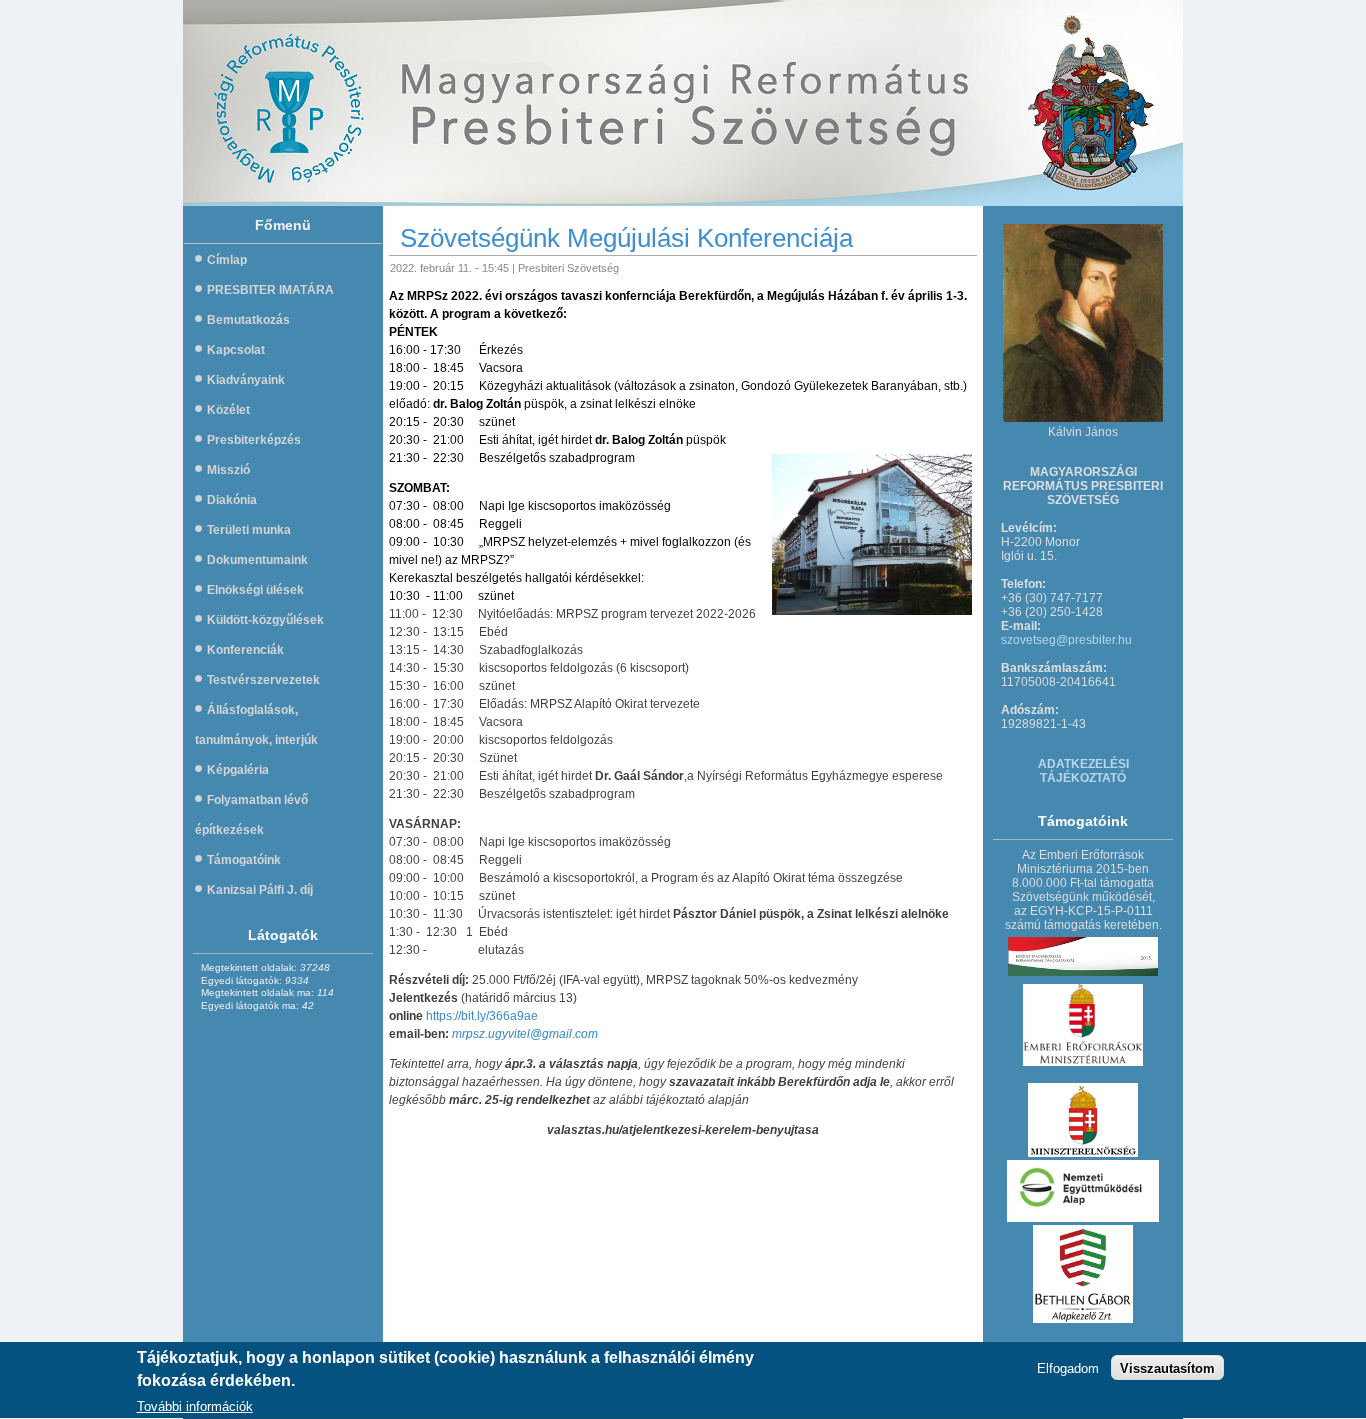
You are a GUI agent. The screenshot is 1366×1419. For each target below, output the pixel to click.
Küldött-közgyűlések (265, 620)
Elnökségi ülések (255, 590)
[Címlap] (500, 103)
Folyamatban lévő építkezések (251, 815)
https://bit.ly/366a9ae (482, 1016)
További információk (195, 1406)
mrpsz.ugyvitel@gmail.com (525, 1034)
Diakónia (232, 500)
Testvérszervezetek (263, 680)
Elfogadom (1068, 1368)
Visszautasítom (1167, 1368)
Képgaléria (238, 770)
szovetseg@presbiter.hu (1066, 640)
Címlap (227, 260)
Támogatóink (244, 860)
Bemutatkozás (248, 320)
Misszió (228, 470)
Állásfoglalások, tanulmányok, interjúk (256, 725)
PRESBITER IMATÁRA (270, 290)
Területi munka (249, 530)
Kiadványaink (246, 380)
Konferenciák (245, 650)
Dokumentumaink (257, 560)
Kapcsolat (236, 350)
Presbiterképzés (254, 440)
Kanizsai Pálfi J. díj (260, 890)
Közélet (228, 410)
